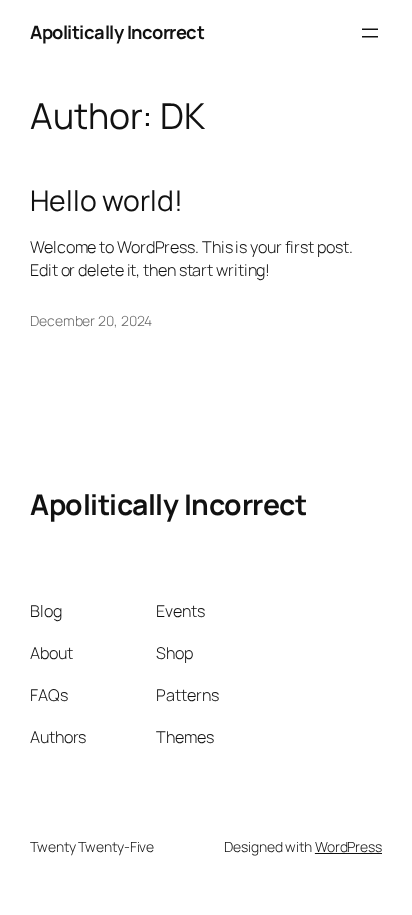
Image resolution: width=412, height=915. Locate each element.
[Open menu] (370, 33)
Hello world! (106, 201)
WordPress (348, 846)
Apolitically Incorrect (117, 32)
